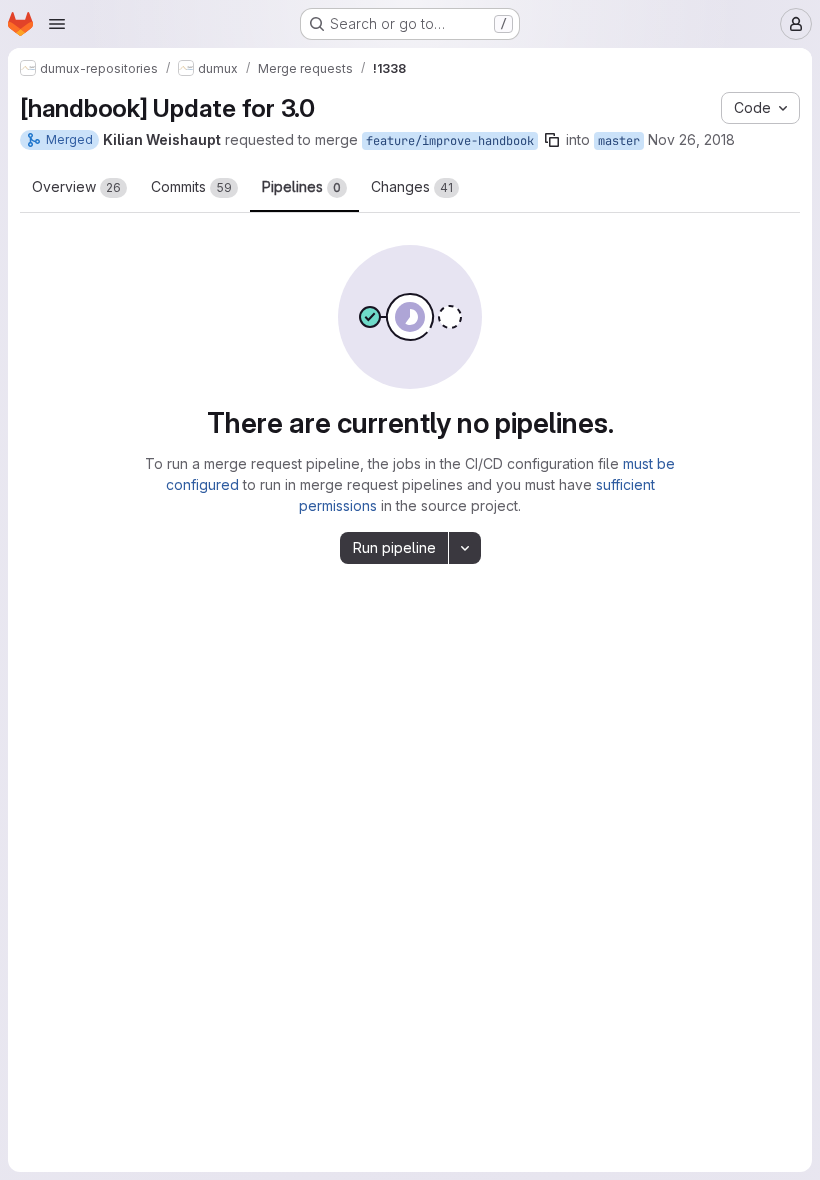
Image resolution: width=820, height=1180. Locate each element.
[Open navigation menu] (57, 24)
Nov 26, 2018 (691, 139)
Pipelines (301, 186)
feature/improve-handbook (450, 141)
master (619, 141)
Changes (412, 186)
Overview (76, 186)
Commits (191, 186)
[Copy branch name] (552, 140)
